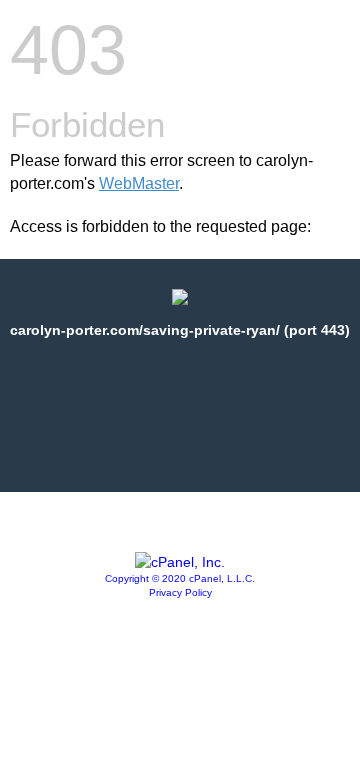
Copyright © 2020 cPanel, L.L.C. (180, 578)
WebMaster (139, 183)
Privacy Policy (180, 592)
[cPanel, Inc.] (180, 562)
